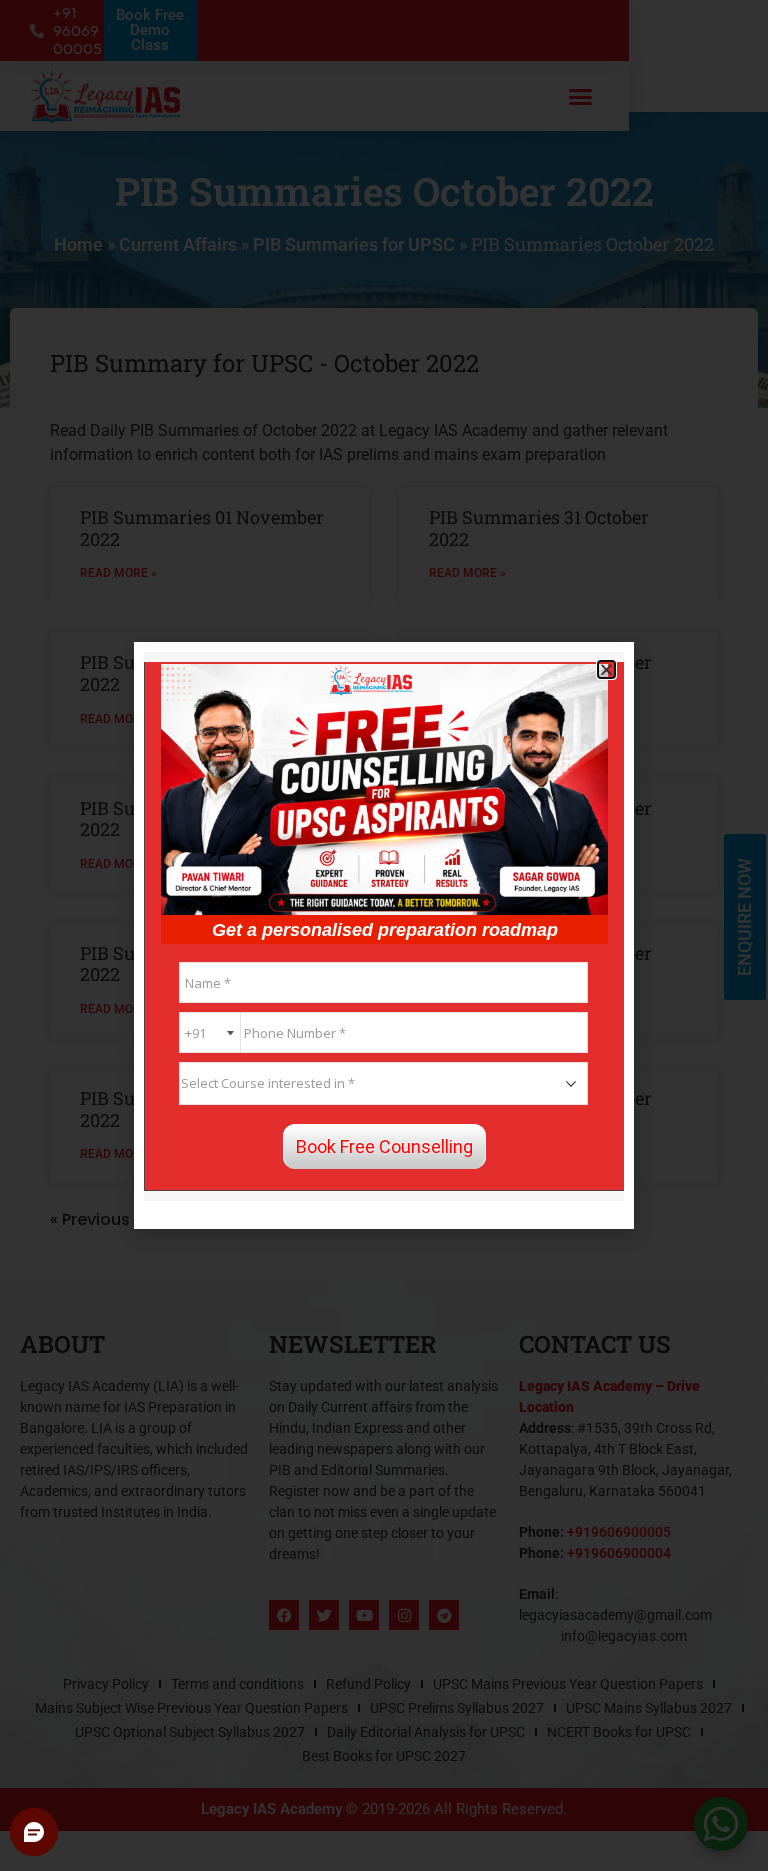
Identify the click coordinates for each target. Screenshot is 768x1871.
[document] (384, 935)
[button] (606, 669)
